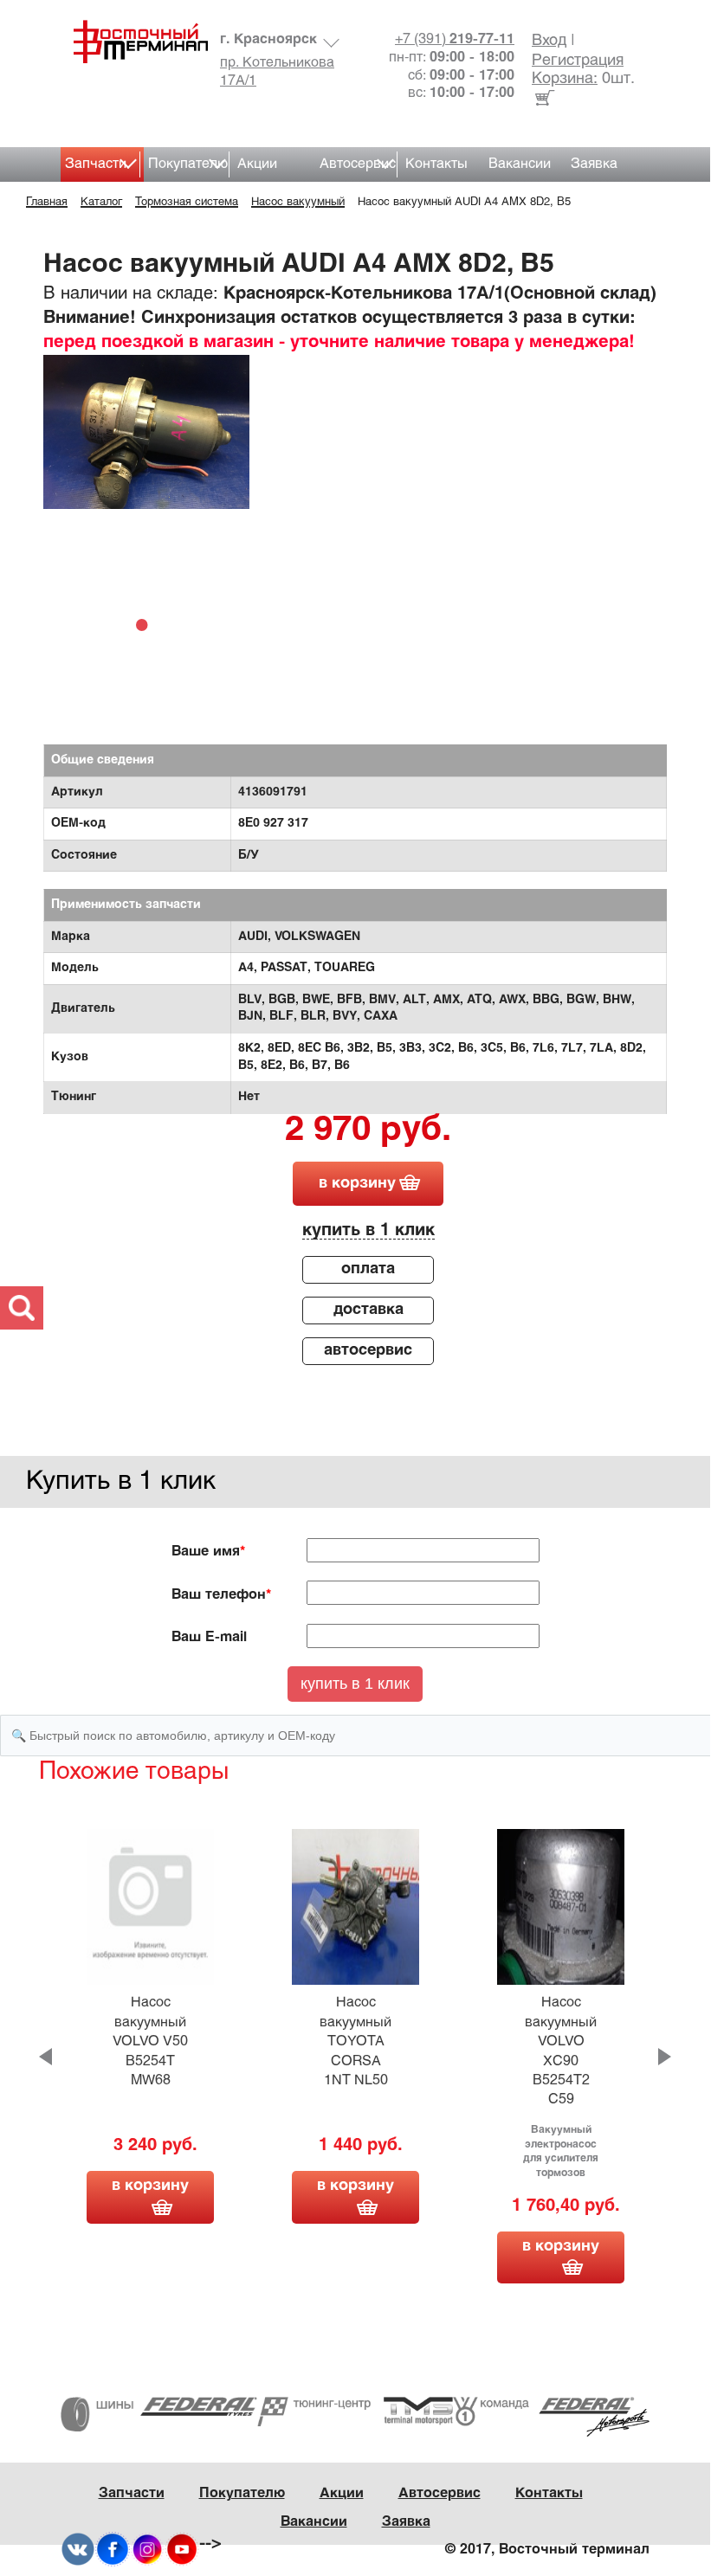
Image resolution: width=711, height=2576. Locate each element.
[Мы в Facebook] (113, 2550)
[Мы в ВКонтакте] (78, 2550)
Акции (257, 164)
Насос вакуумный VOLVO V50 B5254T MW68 (150, 2041)
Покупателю (188, 164)
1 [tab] (146, 624)
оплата (368, 1269)
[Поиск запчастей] (22, 1308)
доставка (368, 1310)
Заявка (594, 164)
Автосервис (358, 164)
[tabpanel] (146, 432)
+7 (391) (455, 39)
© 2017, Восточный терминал (547, 2550)
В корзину (150, 2186)
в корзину (357, 1184)
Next (665, 2057)
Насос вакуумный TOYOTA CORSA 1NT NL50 (355, 2041)
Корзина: (565, 79)
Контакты (436, 164)
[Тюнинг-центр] (355, 2412)
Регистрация (578, 61)
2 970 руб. (368, 1131)
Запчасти (96, 164)
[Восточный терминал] (134, 42)
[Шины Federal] (159, 2415)
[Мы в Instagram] (147, 2550)
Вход (549, 41)
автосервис (368, 1351)
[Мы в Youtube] (182, 2550)
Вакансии (520, 164)
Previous (45, 2057)
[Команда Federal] (551, 2417)
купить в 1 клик (368, 1230)
